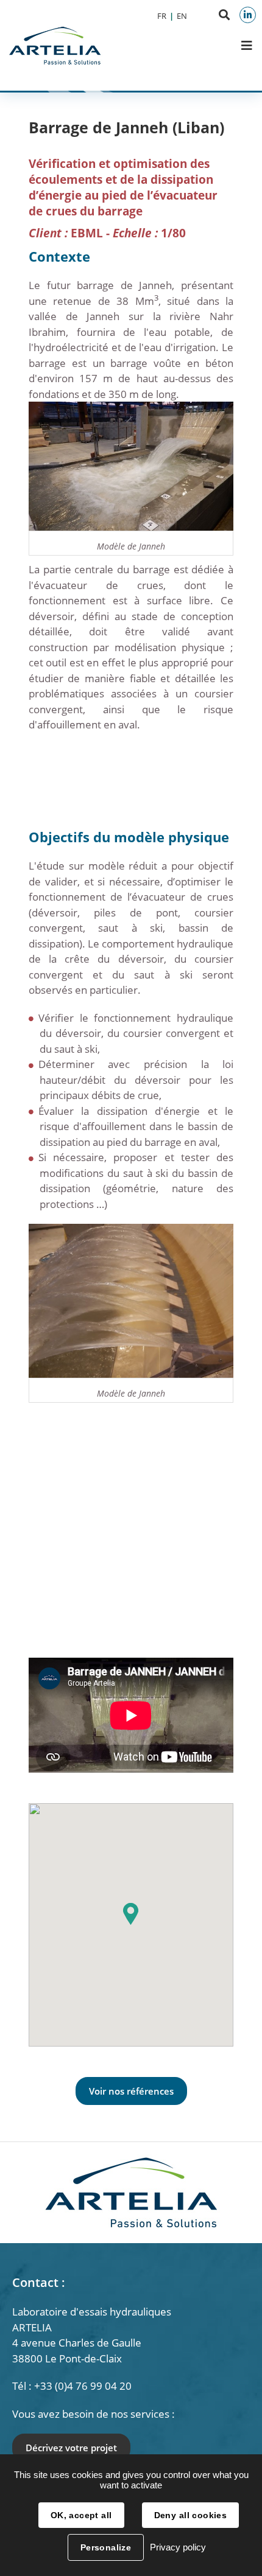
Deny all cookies (191, 2515)
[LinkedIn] (248, 15)
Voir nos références (131, 2091)
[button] (131, 1914)
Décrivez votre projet (71, 2448)
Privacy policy (178, 2547)
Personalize (106, 2547)
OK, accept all (81, 2515)
